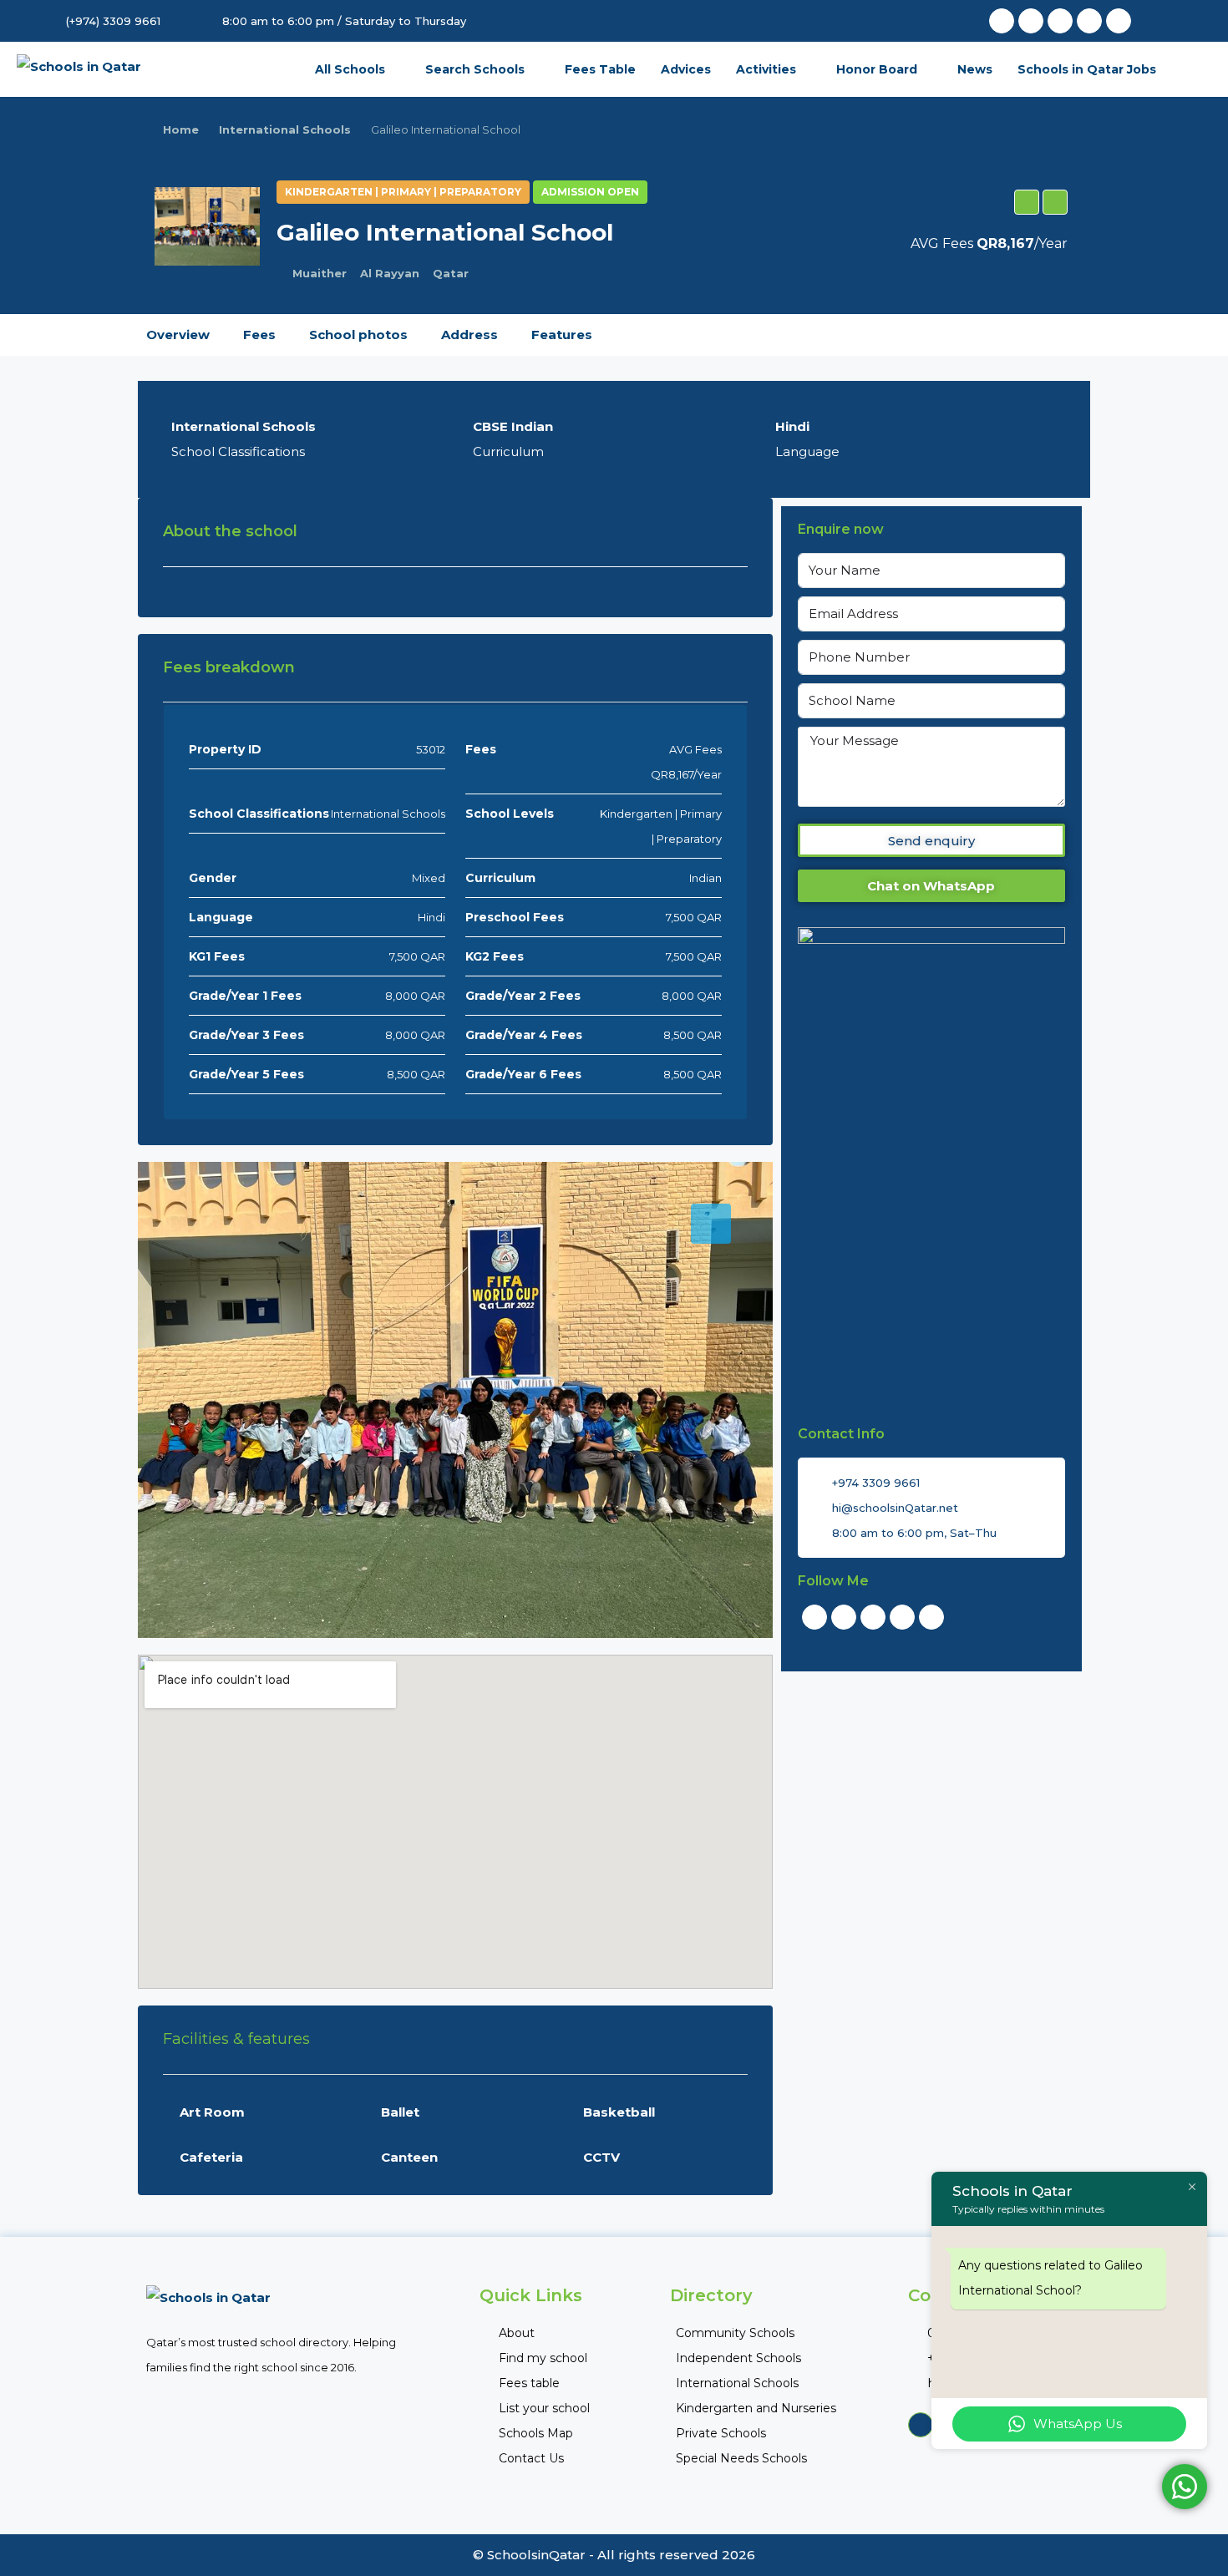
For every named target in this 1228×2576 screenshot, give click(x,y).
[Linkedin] (1089, 21)
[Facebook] (1002, 21)
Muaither (320, 273)
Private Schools (721, 2433)
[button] (1027, 202)
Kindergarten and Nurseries (756, 2408)
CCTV (601, 2157)
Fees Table (600, 69)
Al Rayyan (390, 273)
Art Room (212, 2112)
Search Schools (475, 69)
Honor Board (877, 69)
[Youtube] (1060, 21)
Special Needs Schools (741, 2458)
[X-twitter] (1031, 21)
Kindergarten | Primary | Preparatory (403, 192)
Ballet (400, 2112)
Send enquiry (931, 841)
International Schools (285, 129)
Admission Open (590, 192)
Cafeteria (211, 2157)
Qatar (451, 273)
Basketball (619, 2112)
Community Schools (735, 2333)
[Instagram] (1119, 21)
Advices (686, 69)
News (975, 69)
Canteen (409, 2157)
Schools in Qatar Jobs (1087, 69)
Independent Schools (738, 2358)
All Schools (350, 69)
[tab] (711, 1224)
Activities (766, 69)
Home (181, 129)
